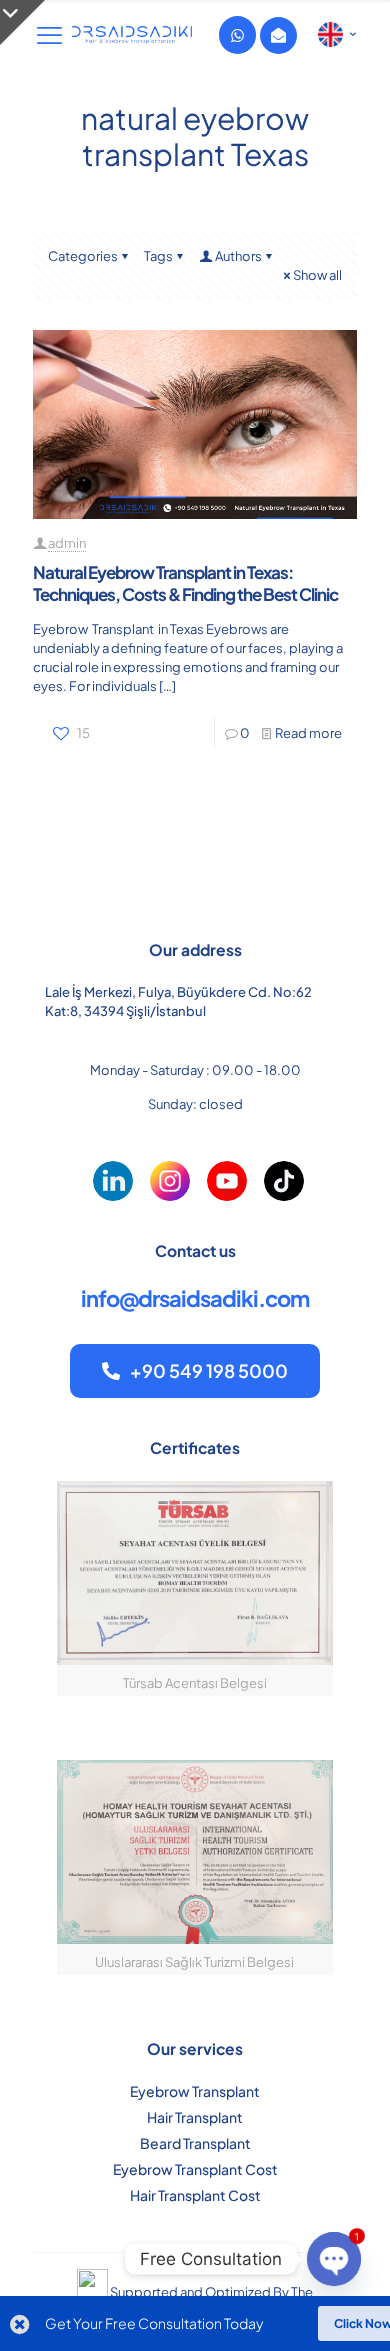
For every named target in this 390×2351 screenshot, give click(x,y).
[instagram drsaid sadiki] (170, 1181)
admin (67, 543)
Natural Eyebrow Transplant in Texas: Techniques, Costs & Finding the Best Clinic (185, 583)
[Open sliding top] (22, 22)
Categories (83, 256)
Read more (308, 733)
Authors (238, 256)
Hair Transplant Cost (195, 2195)
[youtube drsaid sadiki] (227, 1181)
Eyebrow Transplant (195, 2091)
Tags (158, 256)
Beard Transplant (195, 2143)
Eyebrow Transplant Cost (195, 2169)
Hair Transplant (195, 2117)
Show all (317, 275)
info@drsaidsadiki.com (195, 1298)
